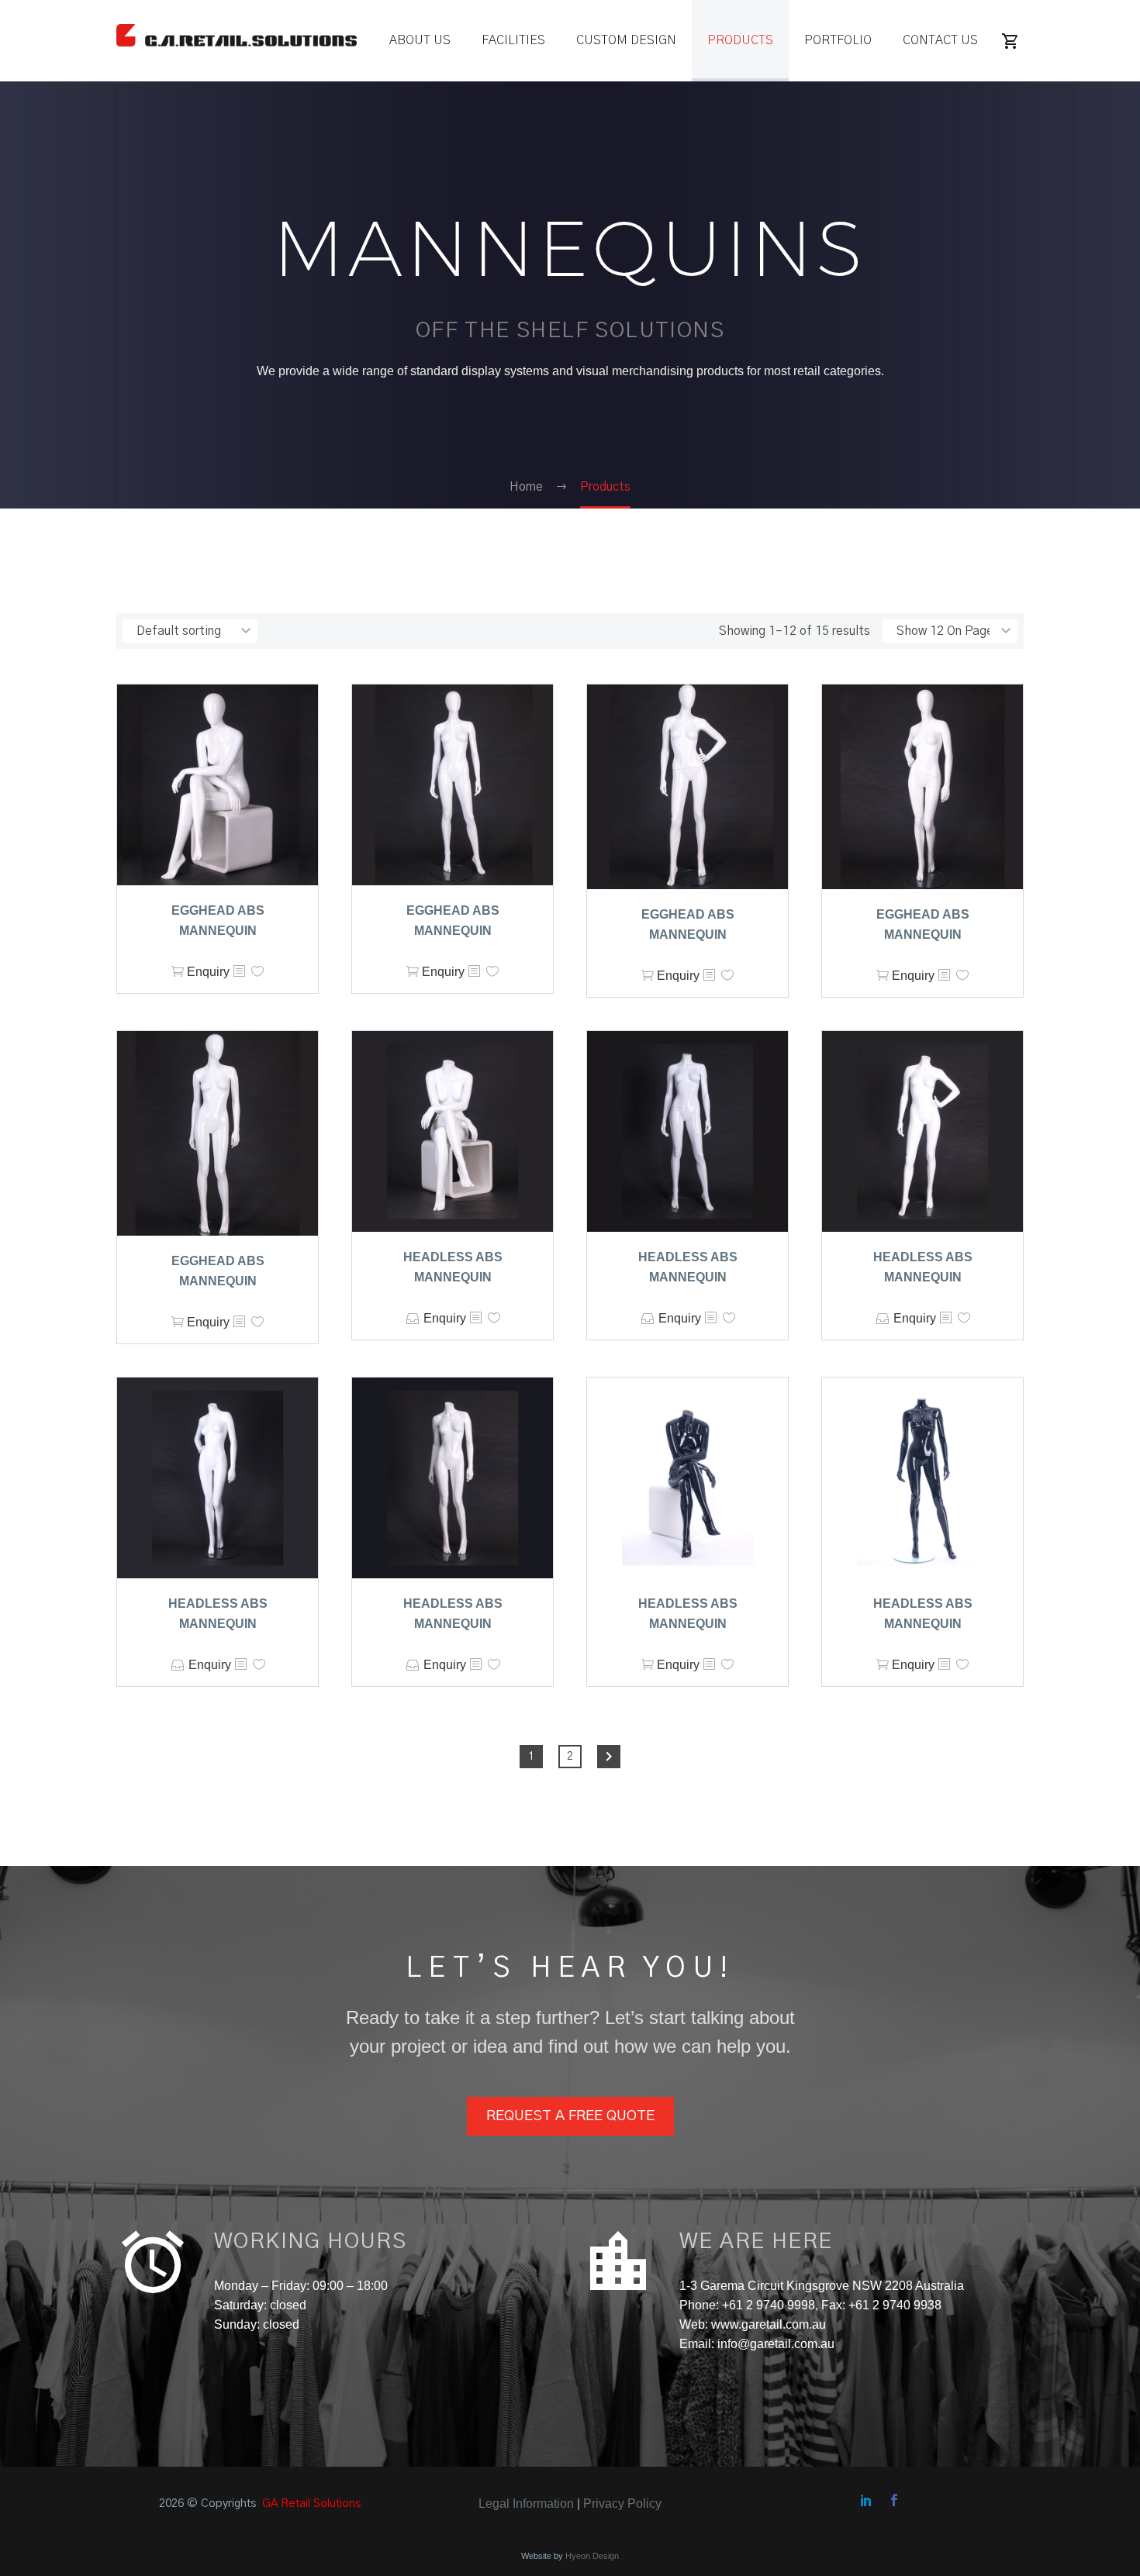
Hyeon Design (592, 2556)
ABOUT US (420, 40)
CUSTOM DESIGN (626, 40)
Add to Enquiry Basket (413, 1318)
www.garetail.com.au (767, 2324)
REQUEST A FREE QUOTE (570, 2116)
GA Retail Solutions (311, 2504)
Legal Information (526, 2504)
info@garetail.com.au (776, 2344)
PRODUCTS (740, 40)
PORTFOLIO (838, 40)
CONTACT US (940, 40)
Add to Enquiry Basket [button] (178, 972)
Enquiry (208, 972)
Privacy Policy (622, 2504)
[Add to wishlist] (257, 972)
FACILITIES (513, 40)
